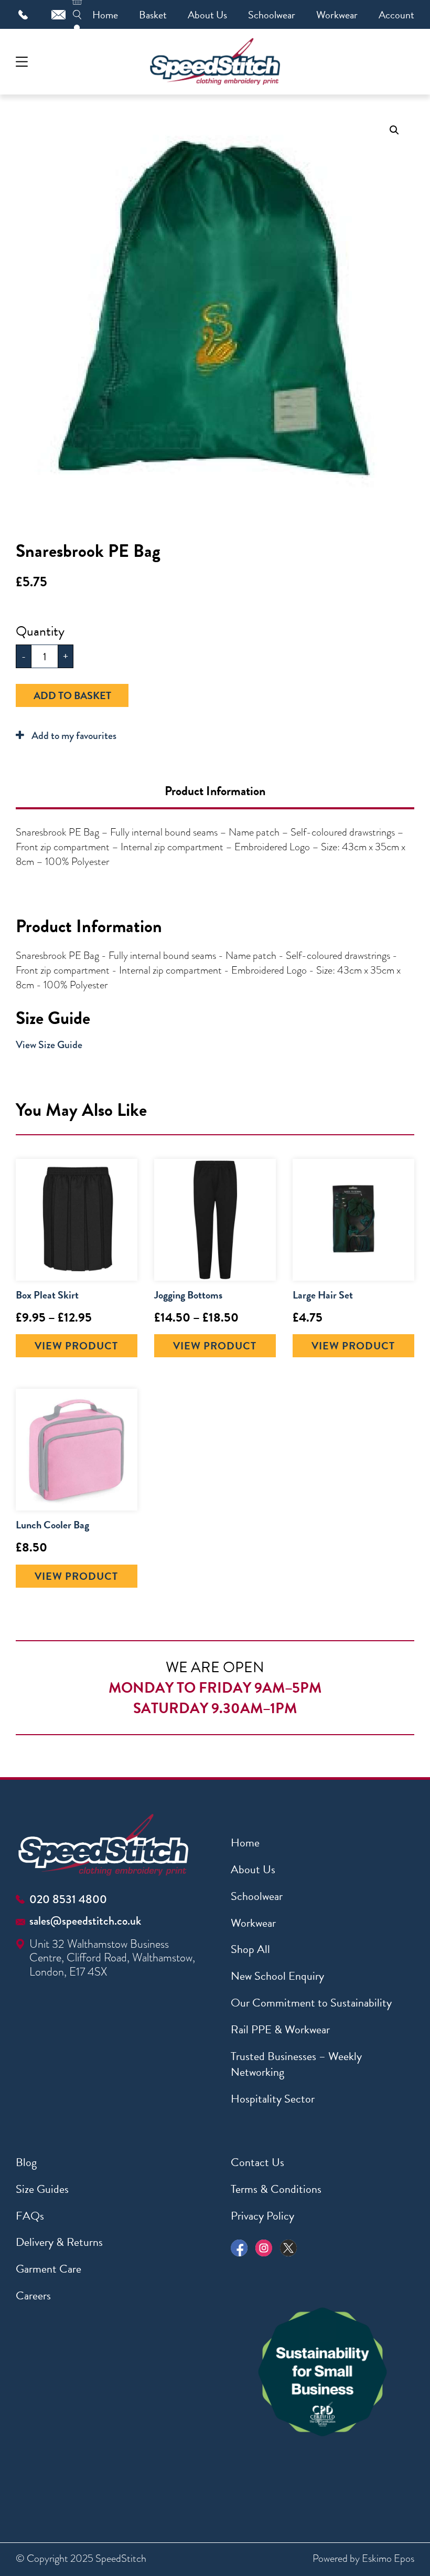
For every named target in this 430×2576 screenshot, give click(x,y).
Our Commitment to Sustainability (311, 2003)
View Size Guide (49, 1045)
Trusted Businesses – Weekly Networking (296, 2064)
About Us (207, 15)
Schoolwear (272, 15)
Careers (33, 2295)
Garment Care (49, 2269)
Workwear (337, 15)
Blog (26, 2162)
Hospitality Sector (273, 2099)
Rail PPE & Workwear (280, 2029)
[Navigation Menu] (22, 62)
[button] (394, 130)
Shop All (250, 1949)
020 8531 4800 (68, 1899)
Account (396, 15)
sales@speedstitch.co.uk (85, 1921)
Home (105, 15)
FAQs (30, 2216)
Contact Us (257, 2162)
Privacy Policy (262, 2216)
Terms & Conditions (276, 2189)
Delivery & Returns (59, 2242)
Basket (153, 15)
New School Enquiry (277, 1976)
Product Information (215, 791)
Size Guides (42, 2189)
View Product (76, 1346)
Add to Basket (72, 695)
